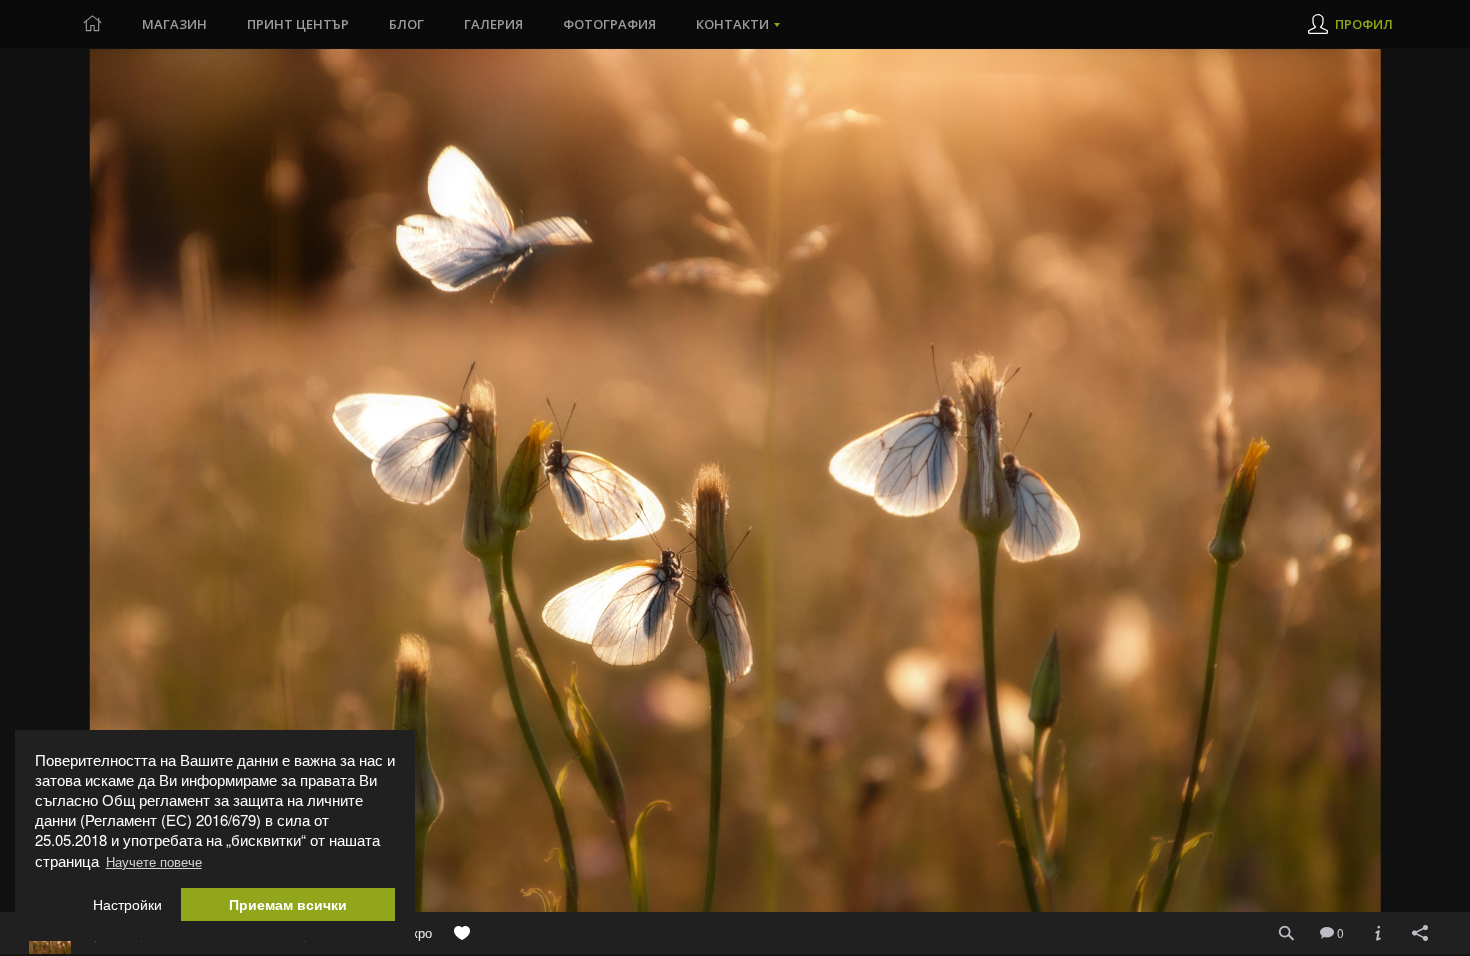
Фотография (609, 24)
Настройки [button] (127, 904)
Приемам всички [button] (288, 904)
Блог (406, 24)
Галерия (493, 24)
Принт (298, 24)
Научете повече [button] (154, 861)
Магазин (174, 24)
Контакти (732, 24)
